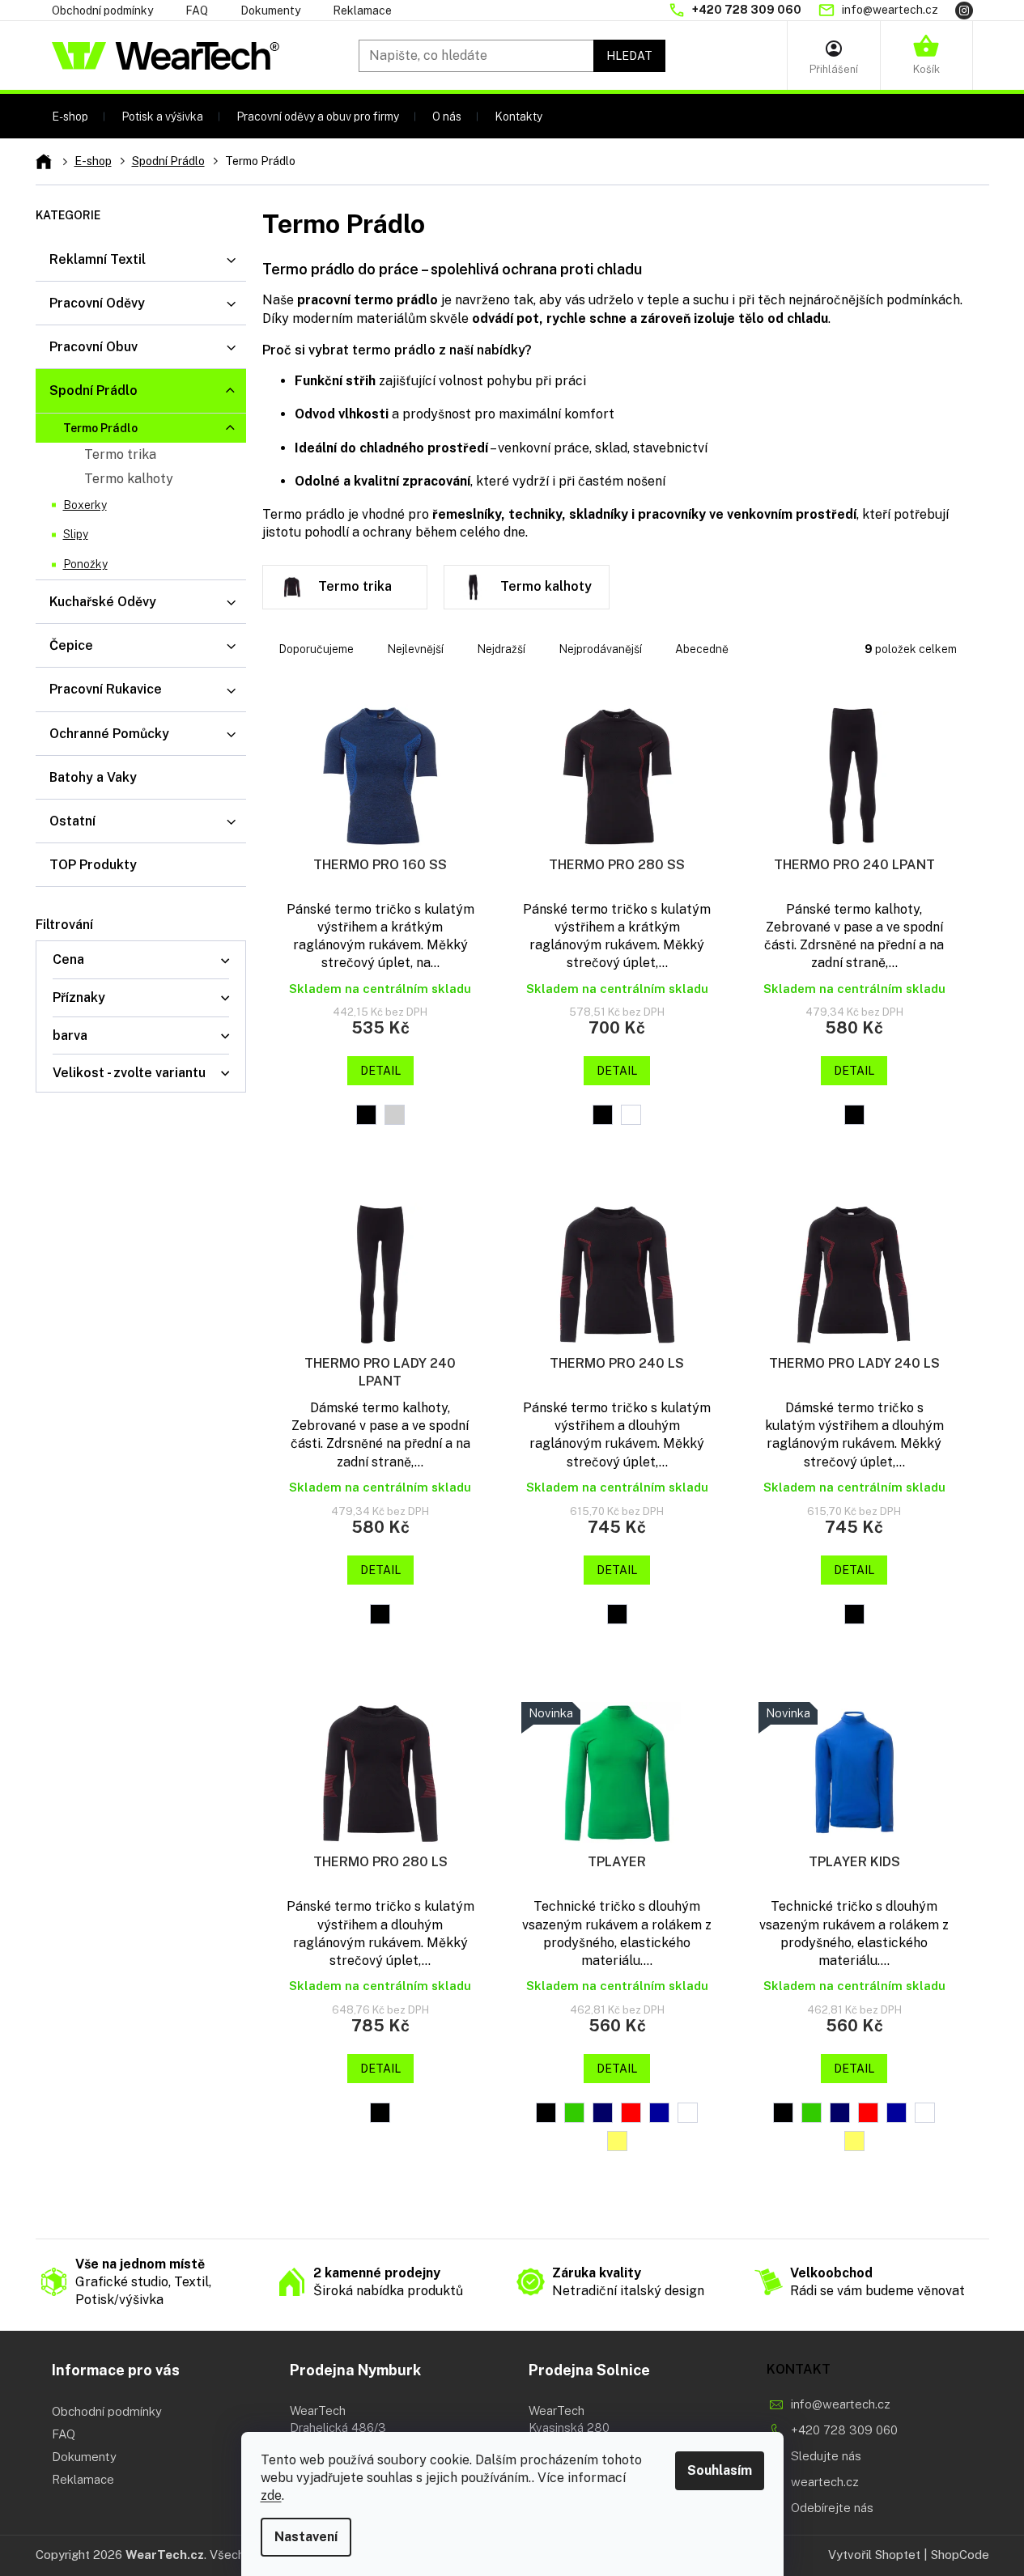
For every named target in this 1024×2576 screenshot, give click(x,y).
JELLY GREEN (574, 2113)
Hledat (629, 56)
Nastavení (306, 2537)
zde (271, 2495)
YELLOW (617, 2141)
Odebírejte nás (832, 2508)
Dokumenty (270, 11)
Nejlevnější (415, 649)
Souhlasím (720, 2470)
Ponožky (85, 564)
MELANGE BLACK (366, 1115)
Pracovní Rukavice (106, 689)
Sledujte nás (826, 2456)
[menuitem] (70, 116)
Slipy (76, 534)
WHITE (631, 1115)
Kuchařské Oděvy (103, 602)
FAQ (197, 11)
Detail (380, 1071)
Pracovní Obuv (93, 347)
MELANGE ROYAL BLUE (395, 1115)
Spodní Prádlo (93, 390)
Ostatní (72, 821)
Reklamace (362, 11)
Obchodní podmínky (102, 11)
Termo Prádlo (100, 428)
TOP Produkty (93, 865)
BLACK (603, 1115)
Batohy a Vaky (93, 777)
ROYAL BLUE (659, 2113)
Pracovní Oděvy (97, 303)
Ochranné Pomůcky (109, 734)
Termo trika (120, 454)
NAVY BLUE (603, 2113)
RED (631, 2113)
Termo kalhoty (129, 479)
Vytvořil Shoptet (874, 2555)
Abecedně (702, 649)
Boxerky (85, 505)
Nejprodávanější (600, 649)
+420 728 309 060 (844, 2430)
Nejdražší (501, 649)
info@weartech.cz (841, 2404)
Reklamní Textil (98, 259)
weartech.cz (825, 2482)
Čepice (71, 645)
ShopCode (960, 2555)
